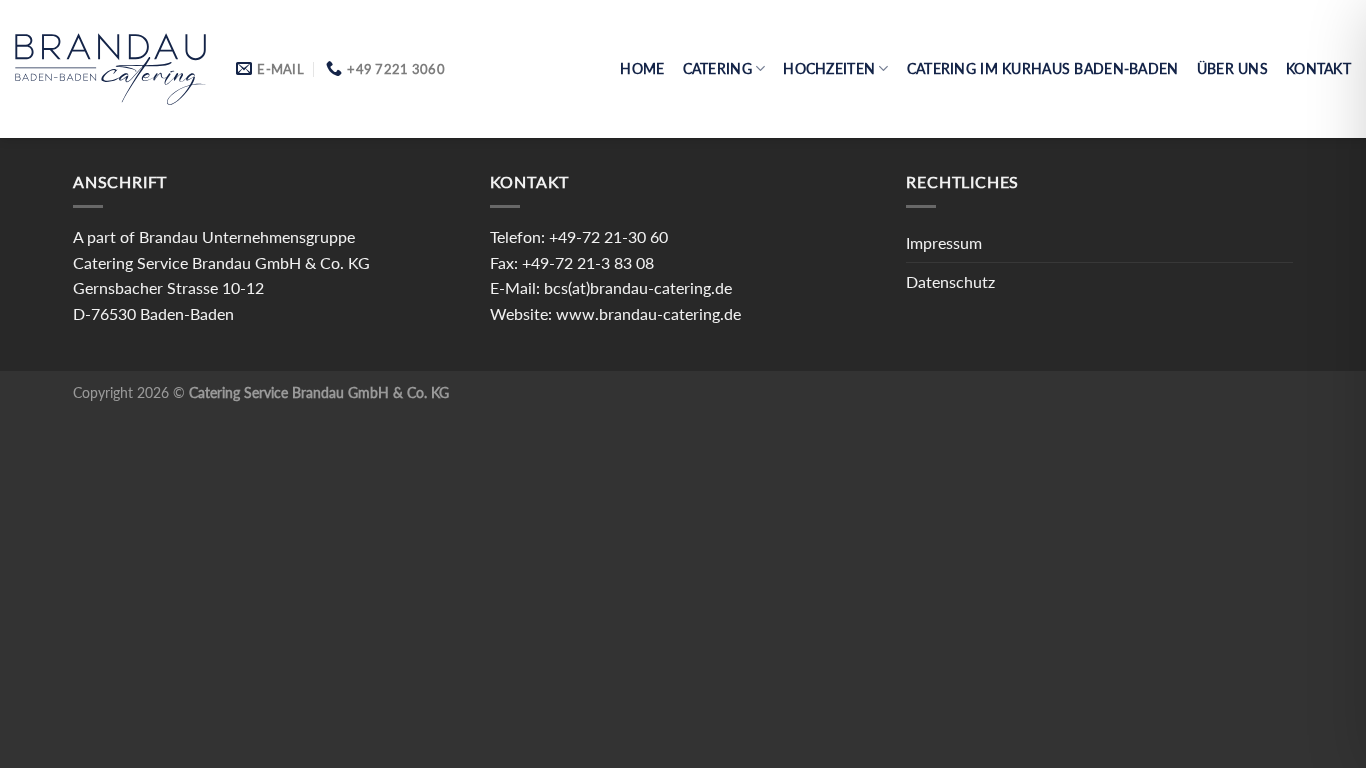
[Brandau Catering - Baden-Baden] (110, 69)
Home (642, 68)
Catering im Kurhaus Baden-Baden (1043, 68)
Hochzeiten (829, 68)
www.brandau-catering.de (648, 313)
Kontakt (1318, 68)
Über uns (1232, 68)
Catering (717, 68)
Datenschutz (950, 281)
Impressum (944, 242)
